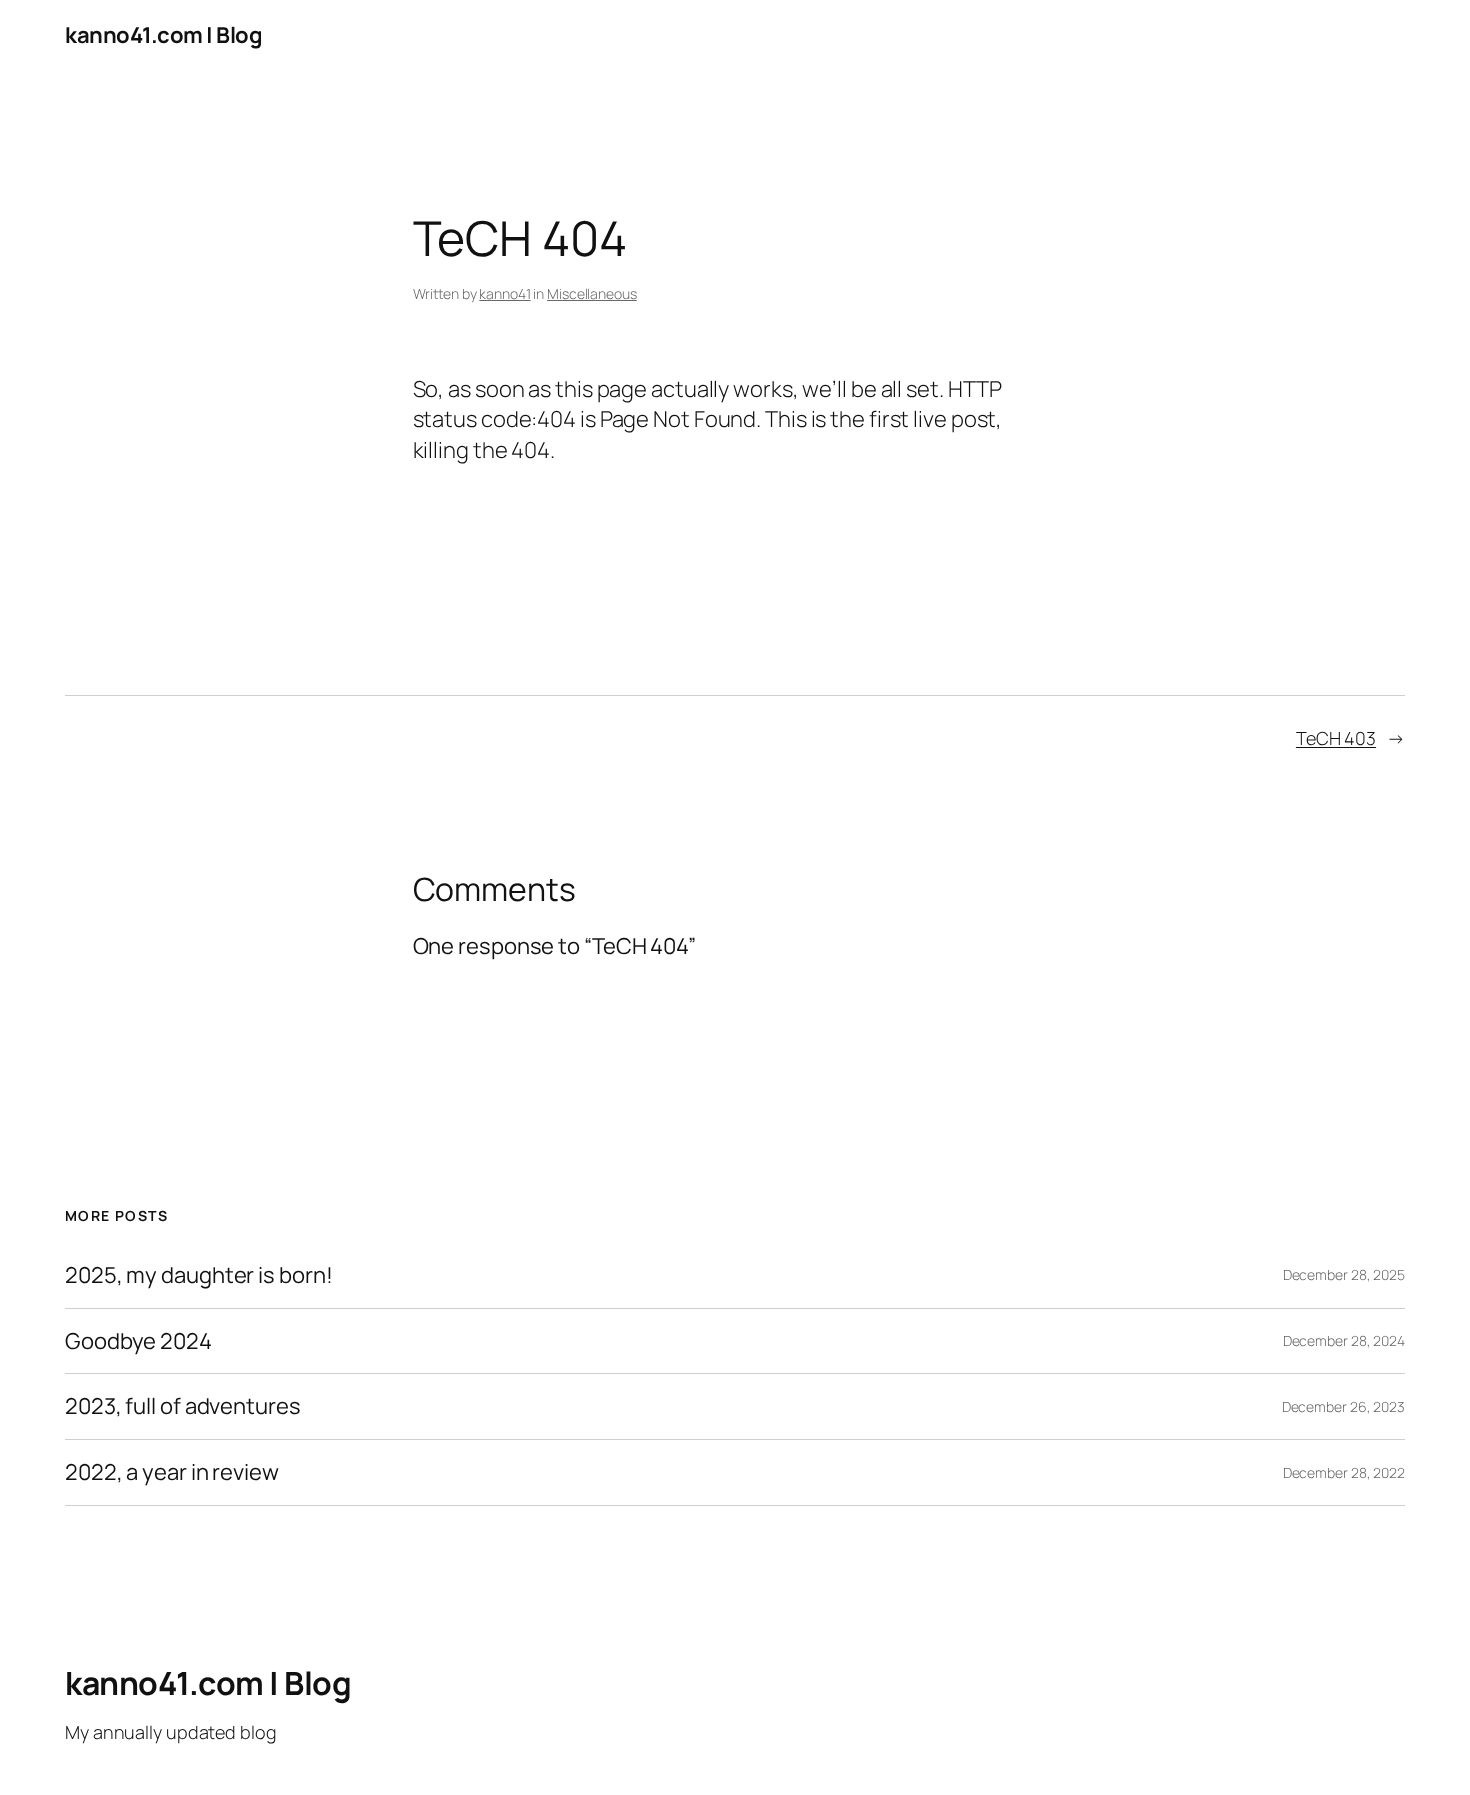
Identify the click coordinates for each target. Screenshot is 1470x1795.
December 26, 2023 (1343, 1406)
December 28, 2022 (1344, 1472)
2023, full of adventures (183, 1406)
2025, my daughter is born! (198, 1275)
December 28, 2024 (1344, 1340)
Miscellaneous (592, 293)
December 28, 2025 (1344, 1274)
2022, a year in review (172, 1472)
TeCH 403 (1336, 738)
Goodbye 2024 (138, 1341)
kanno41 (504, 293)
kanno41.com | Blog (163, 35)
